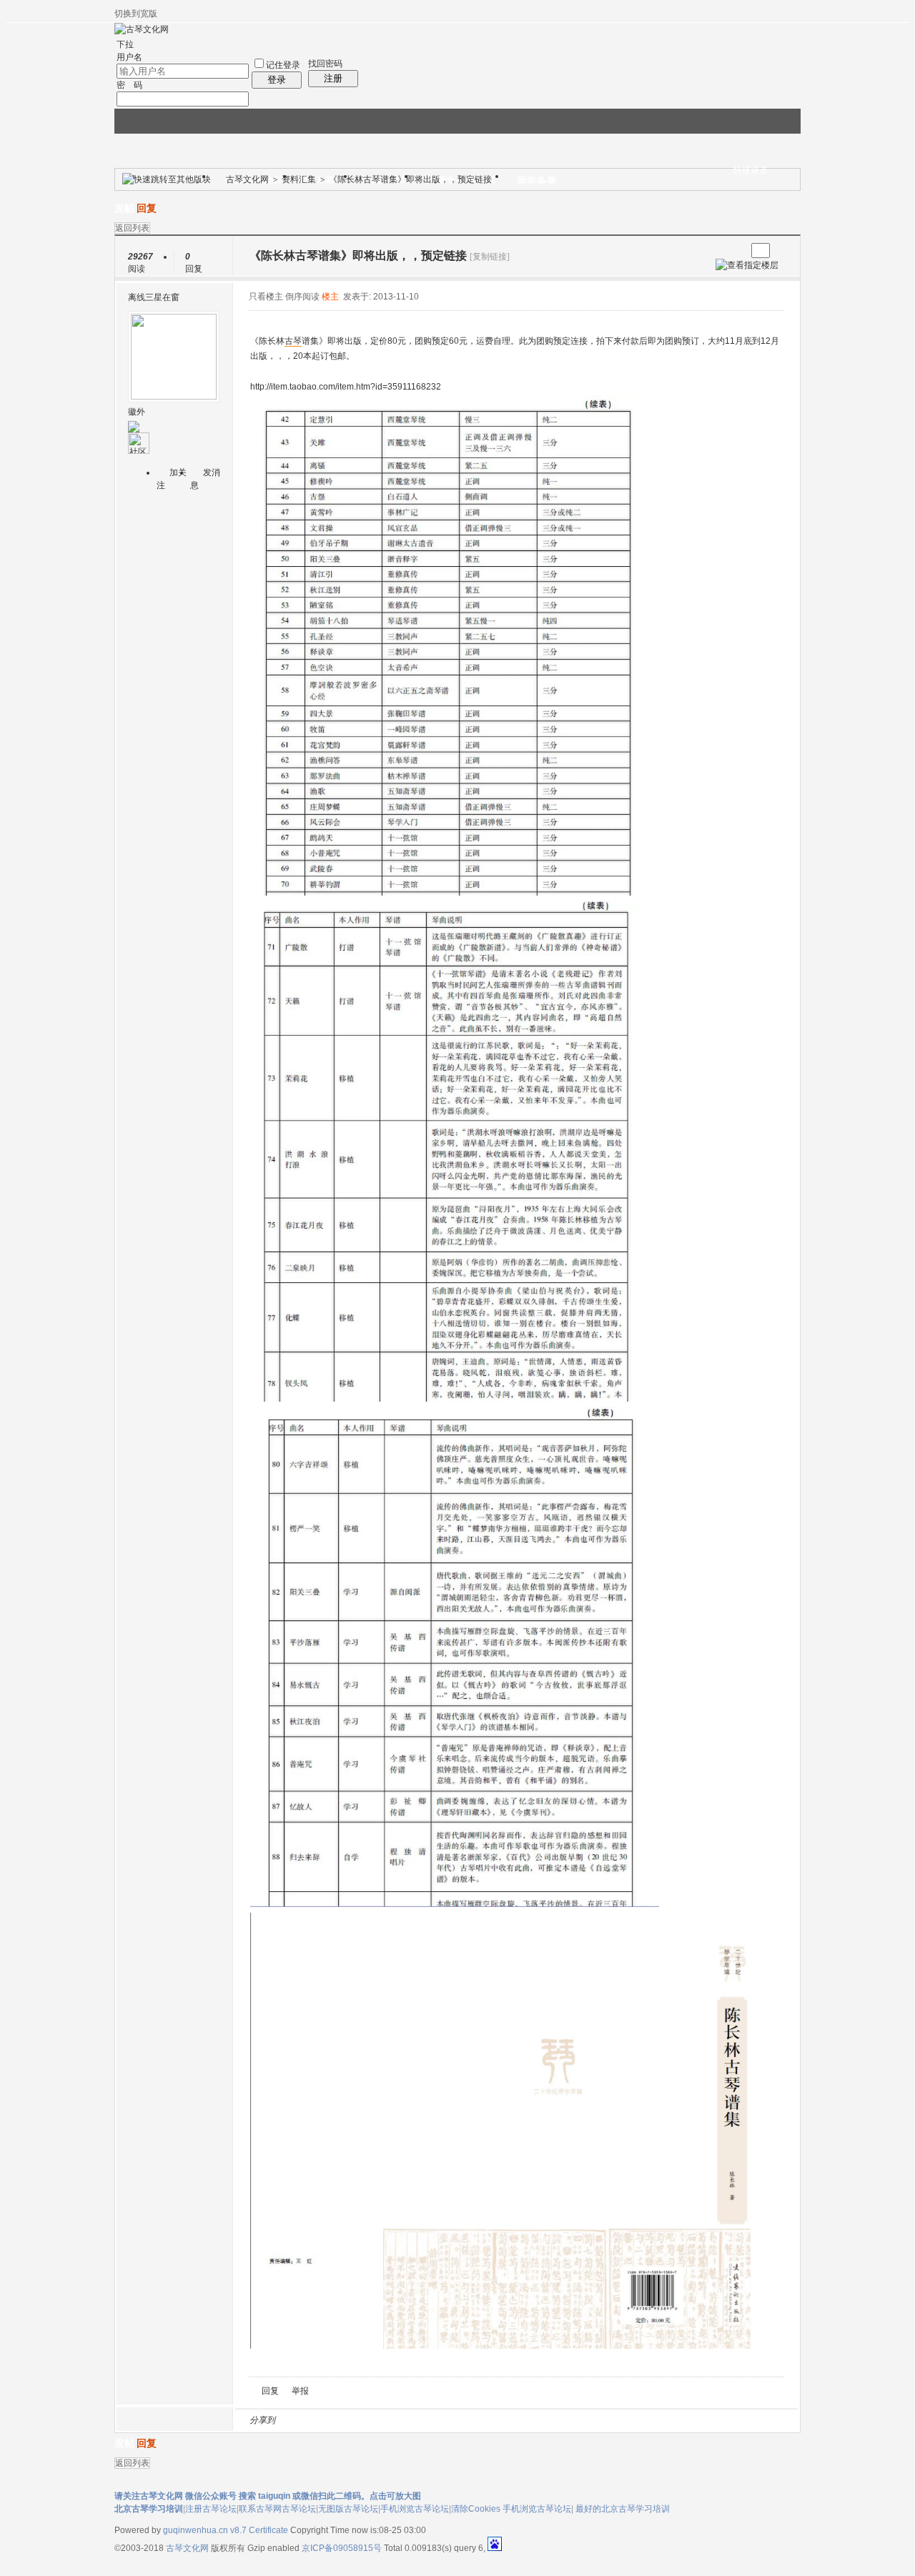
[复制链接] (490, 257)
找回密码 (325, 64)
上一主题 (721, 251)
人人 (385, 2420)
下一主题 (735, 251)
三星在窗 (162, 297)
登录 (277, 80)
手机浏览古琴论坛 (415, 2509)
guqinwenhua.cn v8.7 (205, 2530)
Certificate (268, 2530)
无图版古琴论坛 (348, 2509)
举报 (300, 2391)
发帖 (124, 208)
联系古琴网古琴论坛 (277, 2509)
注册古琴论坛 (211, 2509)
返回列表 (132, 228)
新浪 (317, 2420)
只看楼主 (266, 297)
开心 (368, 2420)
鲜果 (454, 2420)
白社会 (471, 2420)
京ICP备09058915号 (342, 2548)
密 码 (129, 85)
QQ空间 (351, 2420)
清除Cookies (476, 2509)
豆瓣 (402, 2420)
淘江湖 (300, 2420)
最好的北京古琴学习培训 (623, 2509)
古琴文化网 (247, 179)
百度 (437, 2420)
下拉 (125, 44)
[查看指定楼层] (747, 265)
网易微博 (420, 2420)
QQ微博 (334, 2420)
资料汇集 (299, 179)
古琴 (293, 341)
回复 (147, 208)
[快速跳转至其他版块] (167, 179)
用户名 (129, 57)
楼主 (330, 297)
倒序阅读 (302, 297)
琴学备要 (537, 181)
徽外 (137, 412)
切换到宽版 (136, 14)
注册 (333, 78)
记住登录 (283, 65)
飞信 (488, 2420)
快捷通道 (751, 170)
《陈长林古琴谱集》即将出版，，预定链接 (410, 179)
